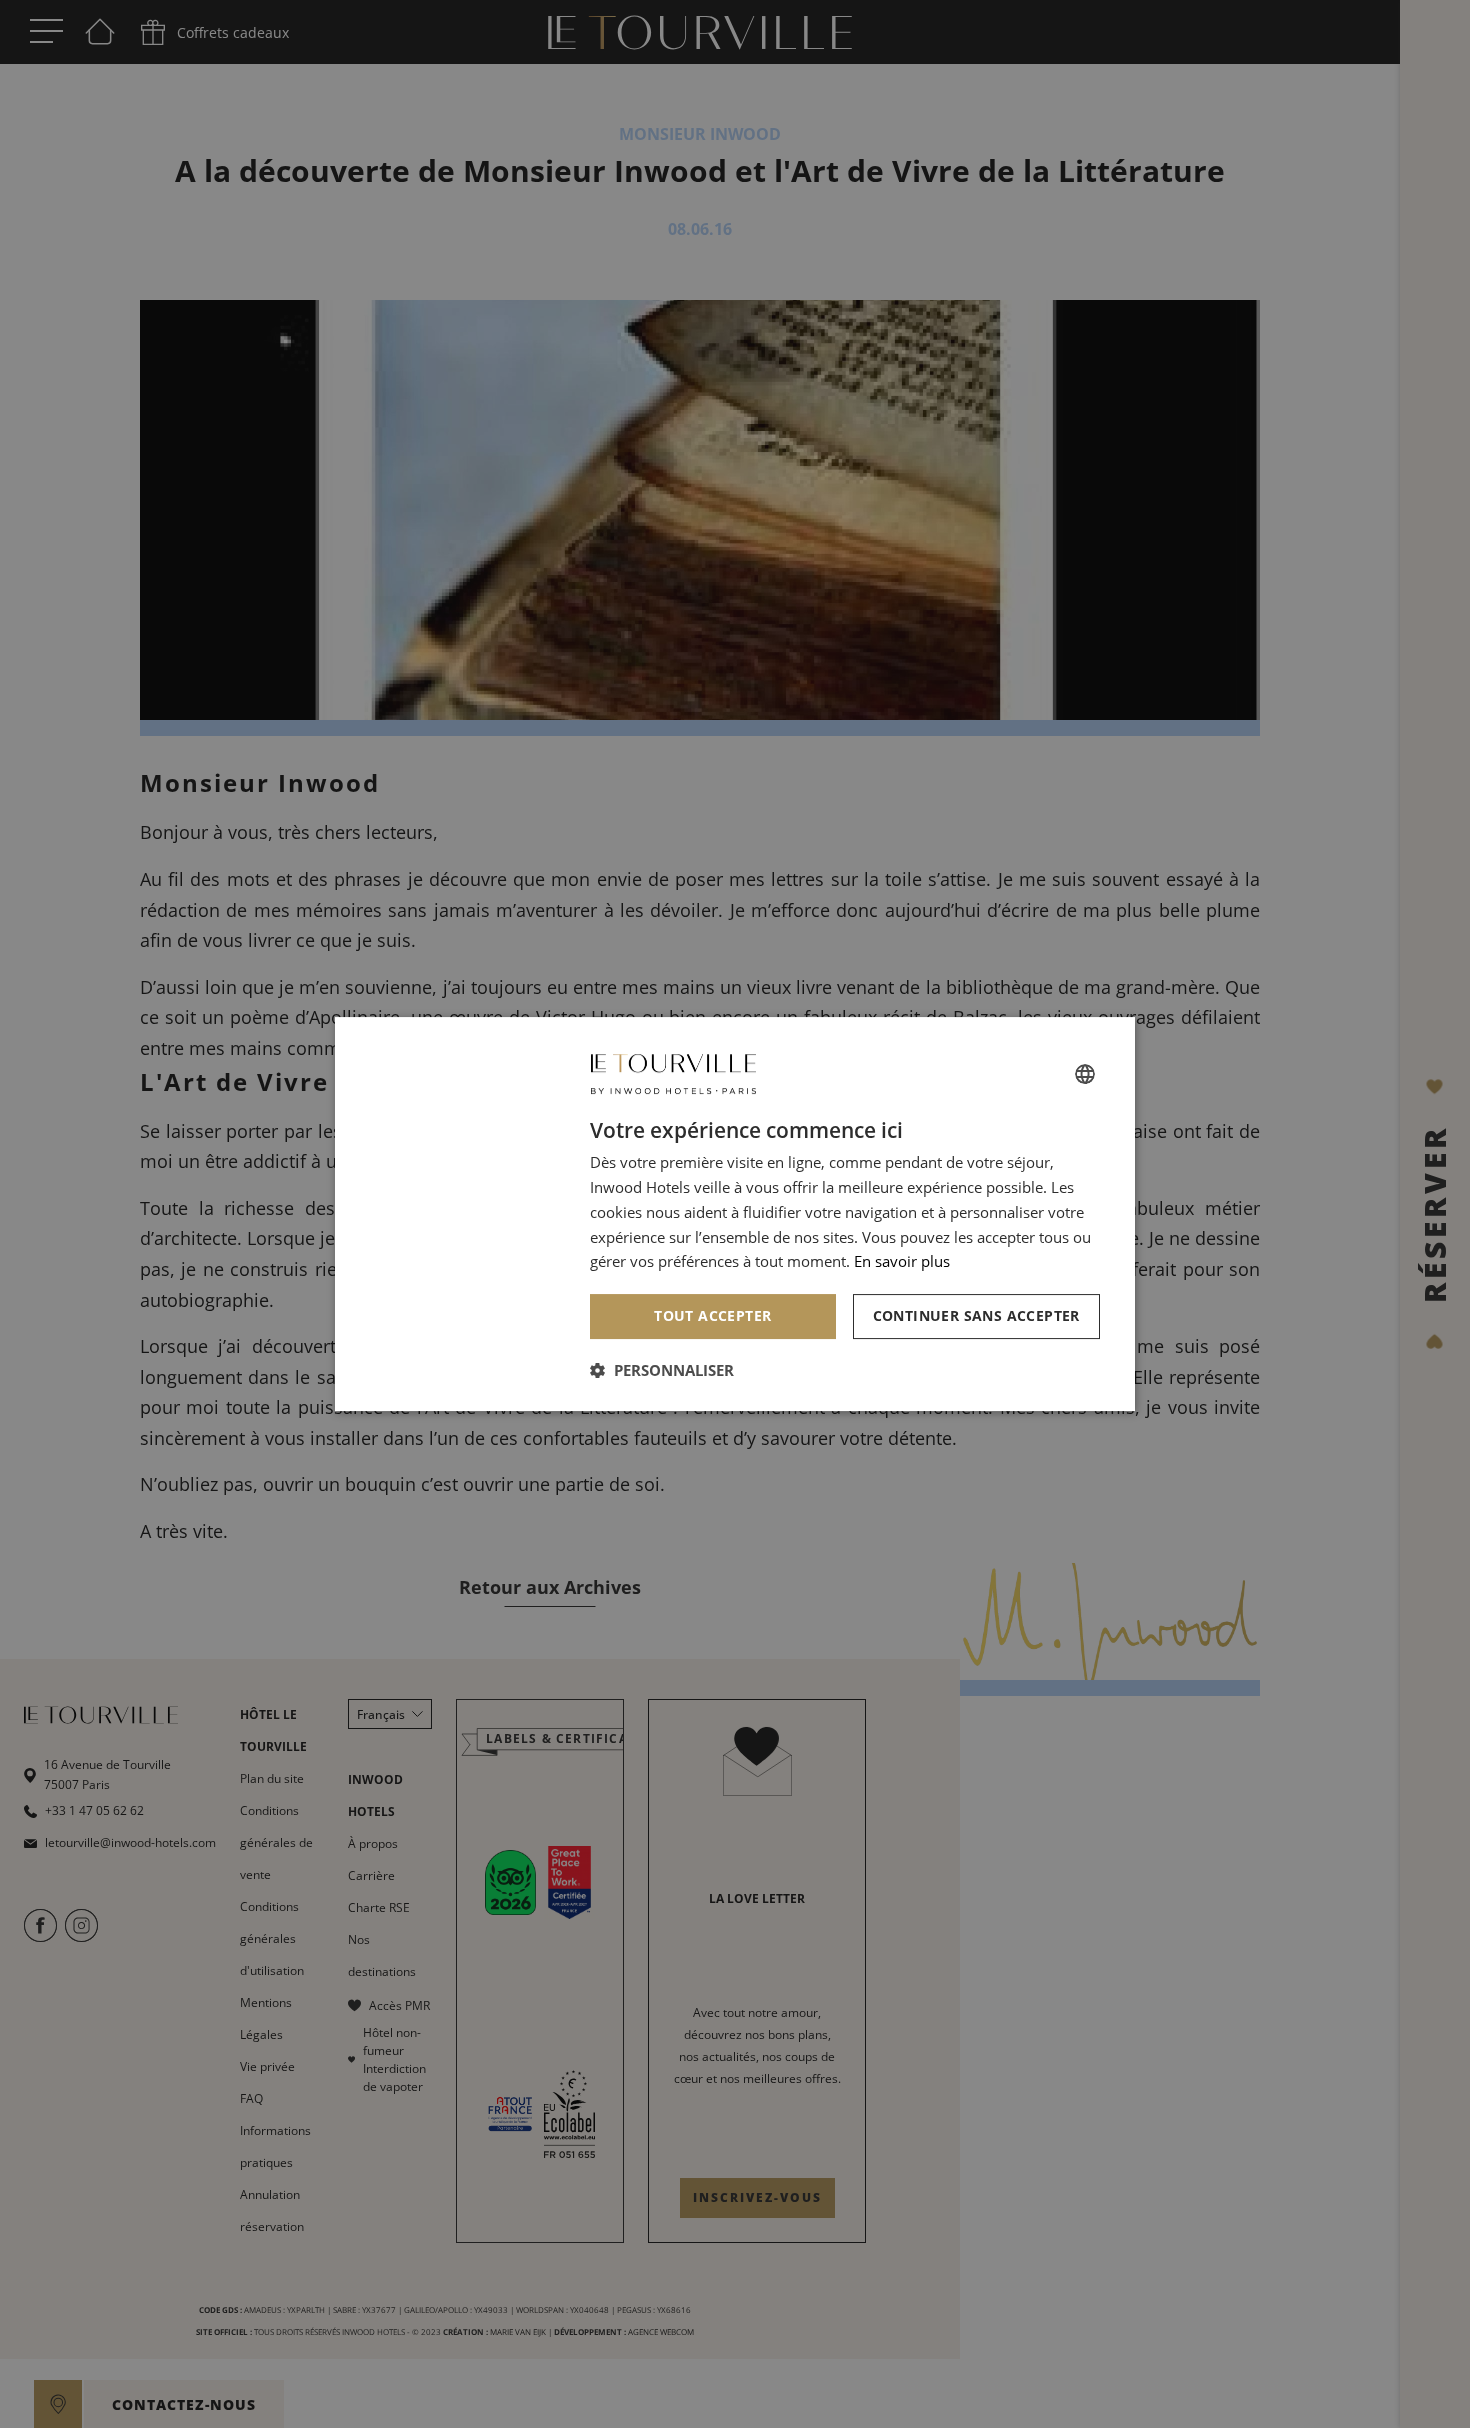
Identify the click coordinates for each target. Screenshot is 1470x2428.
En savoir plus (902, 1261)
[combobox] (1085, 1074)
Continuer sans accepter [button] (976, 1315)
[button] (662, 1370)
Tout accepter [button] (712, 1315)
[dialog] (735, 1214)
